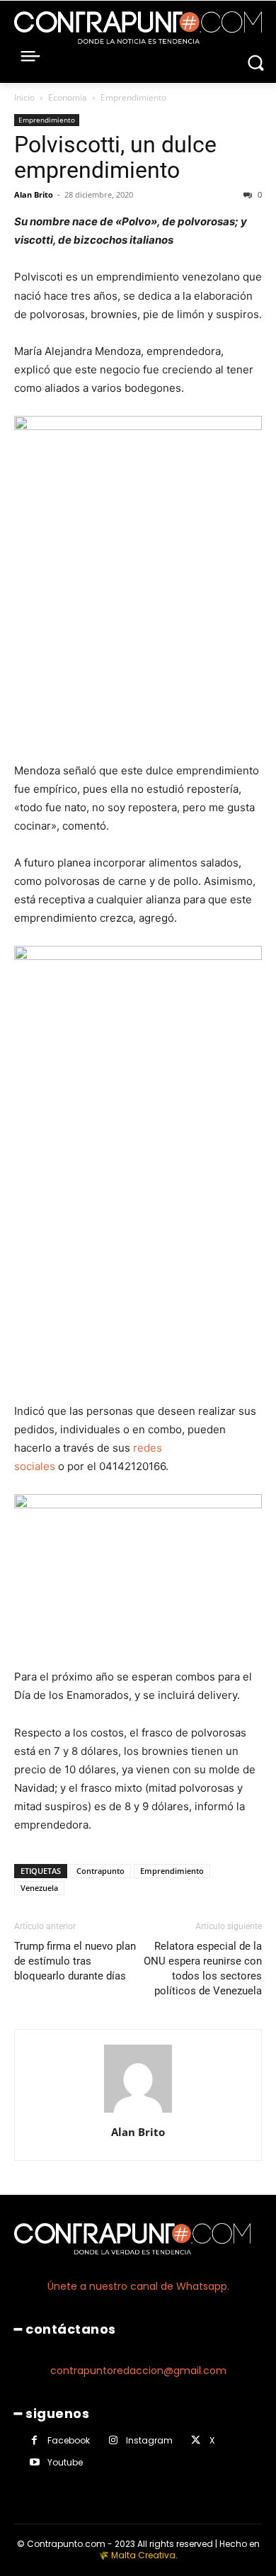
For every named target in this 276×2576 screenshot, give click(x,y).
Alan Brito (34, 194)
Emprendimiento (133, 97)
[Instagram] (113, 2440)
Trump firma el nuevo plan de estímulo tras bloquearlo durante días (75, 1961)
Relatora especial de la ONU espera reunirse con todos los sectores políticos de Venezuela (203, 1968)
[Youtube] (34, 2462)
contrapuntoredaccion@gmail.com (138, 2371)
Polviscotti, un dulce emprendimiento (115, 157)
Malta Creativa (143, 2555)
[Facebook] (34, 2440)
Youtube (65, 2462)
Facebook (69, 2440)
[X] (196, 2440)
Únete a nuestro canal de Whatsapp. (138, 2286)
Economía (68, 97)
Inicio (24, 97)
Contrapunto (100, 1871)
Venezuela (39, 1888)
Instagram (149, 2440)
